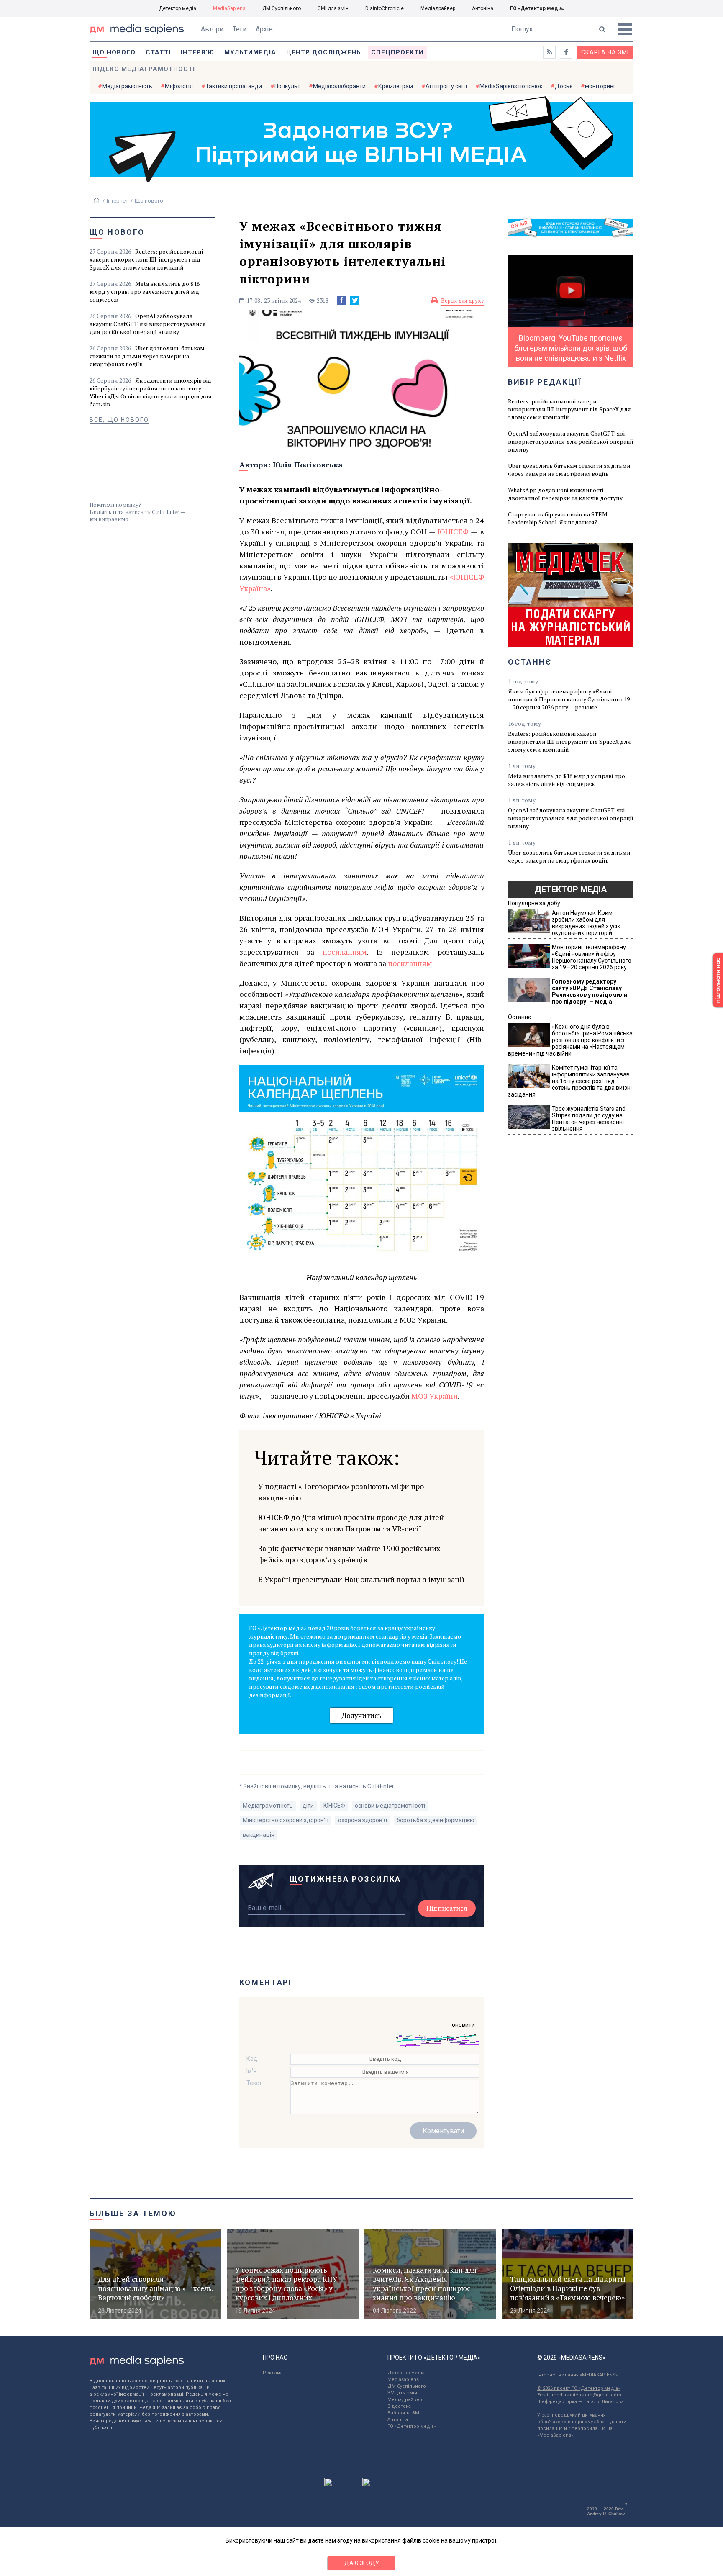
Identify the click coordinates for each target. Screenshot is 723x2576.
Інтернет (118, 201)
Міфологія (179, 86)
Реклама (273, 2373)
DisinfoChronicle (385, 8)
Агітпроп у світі (446, 86)
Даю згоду (362, 2563)
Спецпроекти (397, 52)
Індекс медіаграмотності (144, 69)
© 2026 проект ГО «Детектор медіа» (579, 2388)
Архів (264, 29)
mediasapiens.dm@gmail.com (587, 2395)
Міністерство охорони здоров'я (286, 1820)
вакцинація (259, 1835)
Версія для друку (463, 300)
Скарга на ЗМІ (605, 52)
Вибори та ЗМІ (404, 2413)
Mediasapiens (403, 2380)
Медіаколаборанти (339, 86)
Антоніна (483, 8)
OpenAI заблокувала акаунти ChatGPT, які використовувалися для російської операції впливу (148, 324)
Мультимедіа (250, 52)
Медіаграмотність (127, 86)
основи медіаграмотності (390, 1806)
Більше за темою (133, 2213)
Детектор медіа (178, 8)
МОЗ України (435, 1396)
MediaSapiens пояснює (511, 86)
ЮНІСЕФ (453, 532)
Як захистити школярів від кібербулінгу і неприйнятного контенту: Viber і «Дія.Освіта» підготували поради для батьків (151, 392)
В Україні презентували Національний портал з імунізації (361, 1579)
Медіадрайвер (438, 8)
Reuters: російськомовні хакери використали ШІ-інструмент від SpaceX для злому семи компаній (146, 259)
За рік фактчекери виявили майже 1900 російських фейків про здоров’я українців (349, 1554)
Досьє (564, 86)
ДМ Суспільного (282, 8)
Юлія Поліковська (308, 465)
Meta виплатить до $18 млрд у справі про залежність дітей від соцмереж (145, 292)
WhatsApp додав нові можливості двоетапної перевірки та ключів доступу (565, 494)
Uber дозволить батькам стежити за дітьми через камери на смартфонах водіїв (147, 356)
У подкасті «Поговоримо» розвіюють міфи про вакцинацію (341, 1492)
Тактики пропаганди (234, 86)
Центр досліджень (324, 52)
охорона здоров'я (363, 1820)
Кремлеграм (396, 86)
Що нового (114, 52)
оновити (463, 2025)
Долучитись (361, 1715)
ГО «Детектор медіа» (537, 8)
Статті (158, 52)
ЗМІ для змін (333, 8)
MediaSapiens (229, 8)
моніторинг (600, 86)
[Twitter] (355, 300)
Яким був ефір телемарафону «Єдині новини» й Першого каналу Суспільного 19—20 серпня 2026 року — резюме (569, 699)
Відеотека (399, 2406)
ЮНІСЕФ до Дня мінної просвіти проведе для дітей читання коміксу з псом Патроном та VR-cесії (351, 1523)
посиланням (345, 952)
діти (308, 1806)
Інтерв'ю (197, 52)
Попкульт (287, 86)
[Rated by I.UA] (343, 2484)
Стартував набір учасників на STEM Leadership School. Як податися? (558, 518)
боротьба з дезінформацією (436, 1820)
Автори (212, 29)
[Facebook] (341, 300)
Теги (240, 29)
